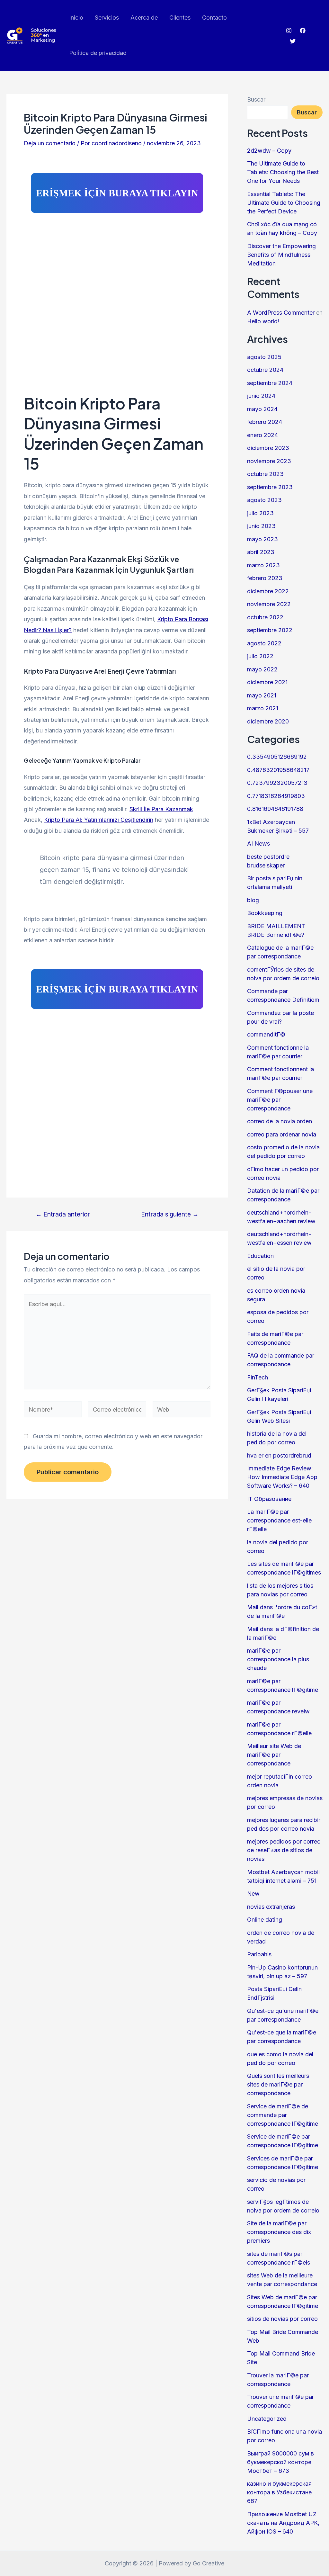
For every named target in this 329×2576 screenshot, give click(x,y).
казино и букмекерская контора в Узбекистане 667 (279, 2492)
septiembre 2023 (270, 487)
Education (260, 1256)
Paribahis (259, 1954)
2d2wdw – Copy (269, 151)
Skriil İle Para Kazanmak (161, 809)
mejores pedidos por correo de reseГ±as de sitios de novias (284, 1850)
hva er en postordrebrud (279, 1455)
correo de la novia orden (280, 1121)
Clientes (180, 18)
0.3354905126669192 (277, 757)
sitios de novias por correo (282, 2319)
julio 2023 (260, 513)
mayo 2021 (262, 695)
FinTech (258, 1377)
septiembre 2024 (270, 383)
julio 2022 (260, 656)
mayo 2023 (262, 539)
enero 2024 (262, 435)
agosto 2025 (264, 357)
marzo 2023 (263, 565)
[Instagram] (289, 31)
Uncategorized (267, 2419)
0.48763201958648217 (278, 770)
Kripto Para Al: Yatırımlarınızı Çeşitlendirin (99, 820)
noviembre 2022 (269, 604)
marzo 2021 (263, 708)
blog (253, 900)
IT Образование (269, 1499)
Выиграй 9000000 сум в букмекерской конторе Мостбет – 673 (280, 2462)
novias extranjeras (271, 1907)
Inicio (76, 18)
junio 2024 (261, 396)
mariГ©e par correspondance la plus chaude (278, 1659)
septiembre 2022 (270, 630)
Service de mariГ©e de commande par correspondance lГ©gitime (283, 2115)
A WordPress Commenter (281, 313)
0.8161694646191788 (275, 809)
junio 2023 (261, 526)
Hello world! (263, 321)
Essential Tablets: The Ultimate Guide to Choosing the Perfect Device (284, 203)
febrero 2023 (265, 578)
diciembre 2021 (267, 682)
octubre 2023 (265, 474)
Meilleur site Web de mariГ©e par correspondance (274, 1755)
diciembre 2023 (268, 448)
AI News (258, 844)
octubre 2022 (265, 617)
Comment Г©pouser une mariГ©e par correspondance (280, 1100)
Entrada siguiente (170, 1214)
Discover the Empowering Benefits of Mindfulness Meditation (281, 255)
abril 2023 (261, 552)
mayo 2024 (262, 409)
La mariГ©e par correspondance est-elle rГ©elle (279, 1520)
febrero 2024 (265, 422)
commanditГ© (266, 1034)
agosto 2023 (264, 500)
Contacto (214, 18)
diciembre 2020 (268, 721)
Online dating (265, 1920)
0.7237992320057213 (277, 783)
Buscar (256, 99)
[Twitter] (293, 41)
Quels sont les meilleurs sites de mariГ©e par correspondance (278, 2084)
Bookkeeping (265, 913)
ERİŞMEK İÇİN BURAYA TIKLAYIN (117, 193)
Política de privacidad (98, 53)
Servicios (107, 18)
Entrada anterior (63, 1214)
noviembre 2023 (269, 461)
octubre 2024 (265, 370)
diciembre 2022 (268, 591)
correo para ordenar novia (282, 1134)
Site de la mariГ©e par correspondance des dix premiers (279, 2232)
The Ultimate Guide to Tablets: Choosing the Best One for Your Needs (283, 172)
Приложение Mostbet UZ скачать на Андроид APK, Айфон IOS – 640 (283, 2523)
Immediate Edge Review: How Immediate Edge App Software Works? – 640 (282, 1477)
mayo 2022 (262, 669)
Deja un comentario (50, 143)
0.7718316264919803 (276, 796)
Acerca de (144, 18)
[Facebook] (303, 31)
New (253, 1894)
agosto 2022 (264, 643)
